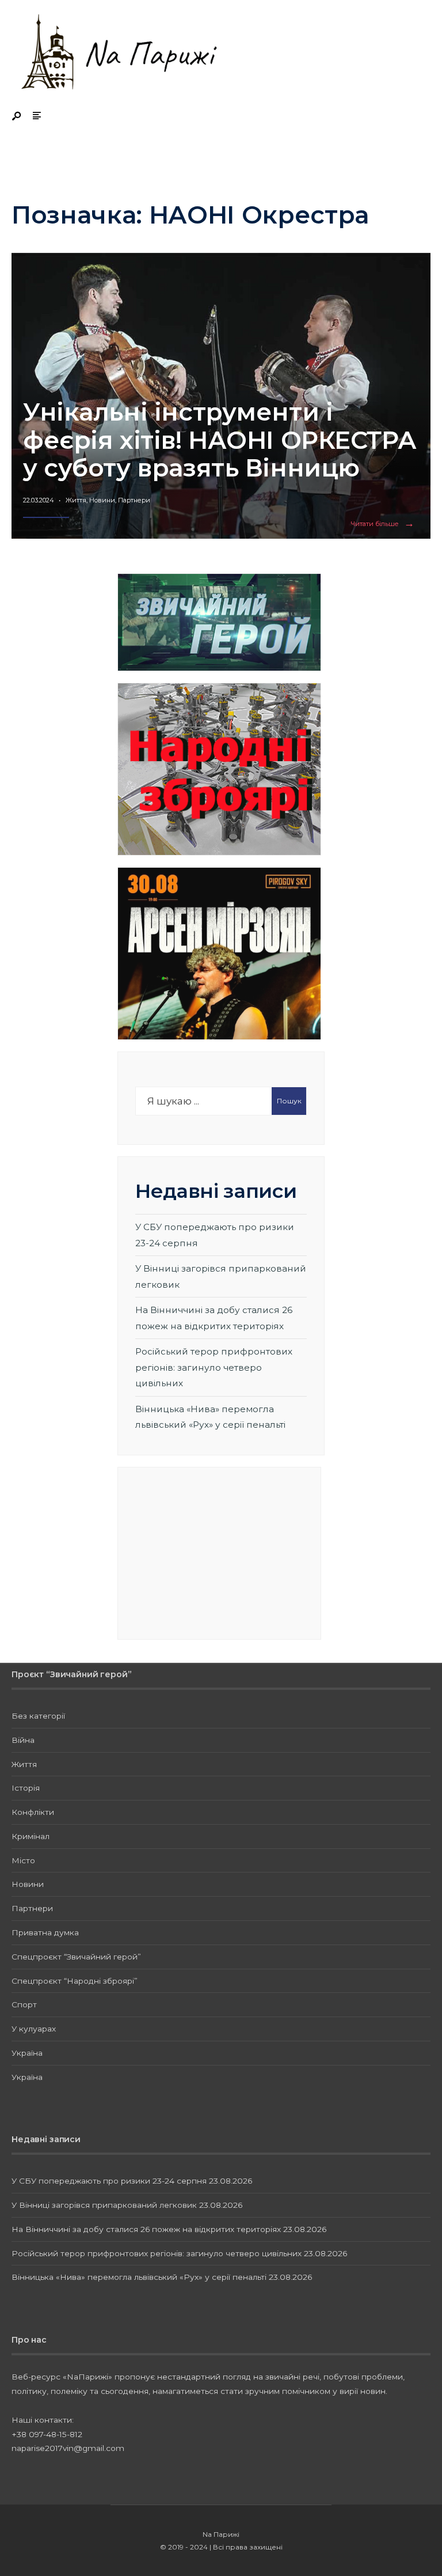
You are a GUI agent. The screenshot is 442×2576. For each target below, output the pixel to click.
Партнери (134, 500)
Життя (76, 500)
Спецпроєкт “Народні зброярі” (75, 1981)
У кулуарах (34, 2029)
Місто (23, 1860)
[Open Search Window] (17, 117)
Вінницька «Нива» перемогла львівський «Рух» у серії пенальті (139, 2277)
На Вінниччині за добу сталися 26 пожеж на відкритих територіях (146, 2229)
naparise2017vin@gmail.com (68, 2448)
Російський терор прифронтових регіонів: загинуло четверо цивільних (214, 1367)
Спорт (24, 2004)
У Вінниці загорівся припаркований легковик (104, 2205)
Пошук (289, 1101)
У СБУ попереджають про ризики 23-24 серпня (109, 2181)
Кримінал (31, 1836)
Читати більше (385, 524)
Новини (102, 500)
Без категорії (38, 1716)
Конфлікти (33, 1812)
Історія (26, 1788)
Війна (23, 1740)
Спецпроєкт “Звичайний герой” (76, 1957)
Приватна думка (45, 1932)
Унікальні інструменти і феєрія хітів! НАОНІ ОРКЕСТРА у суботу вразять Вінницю (220, 440)
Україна (27, 2053)
